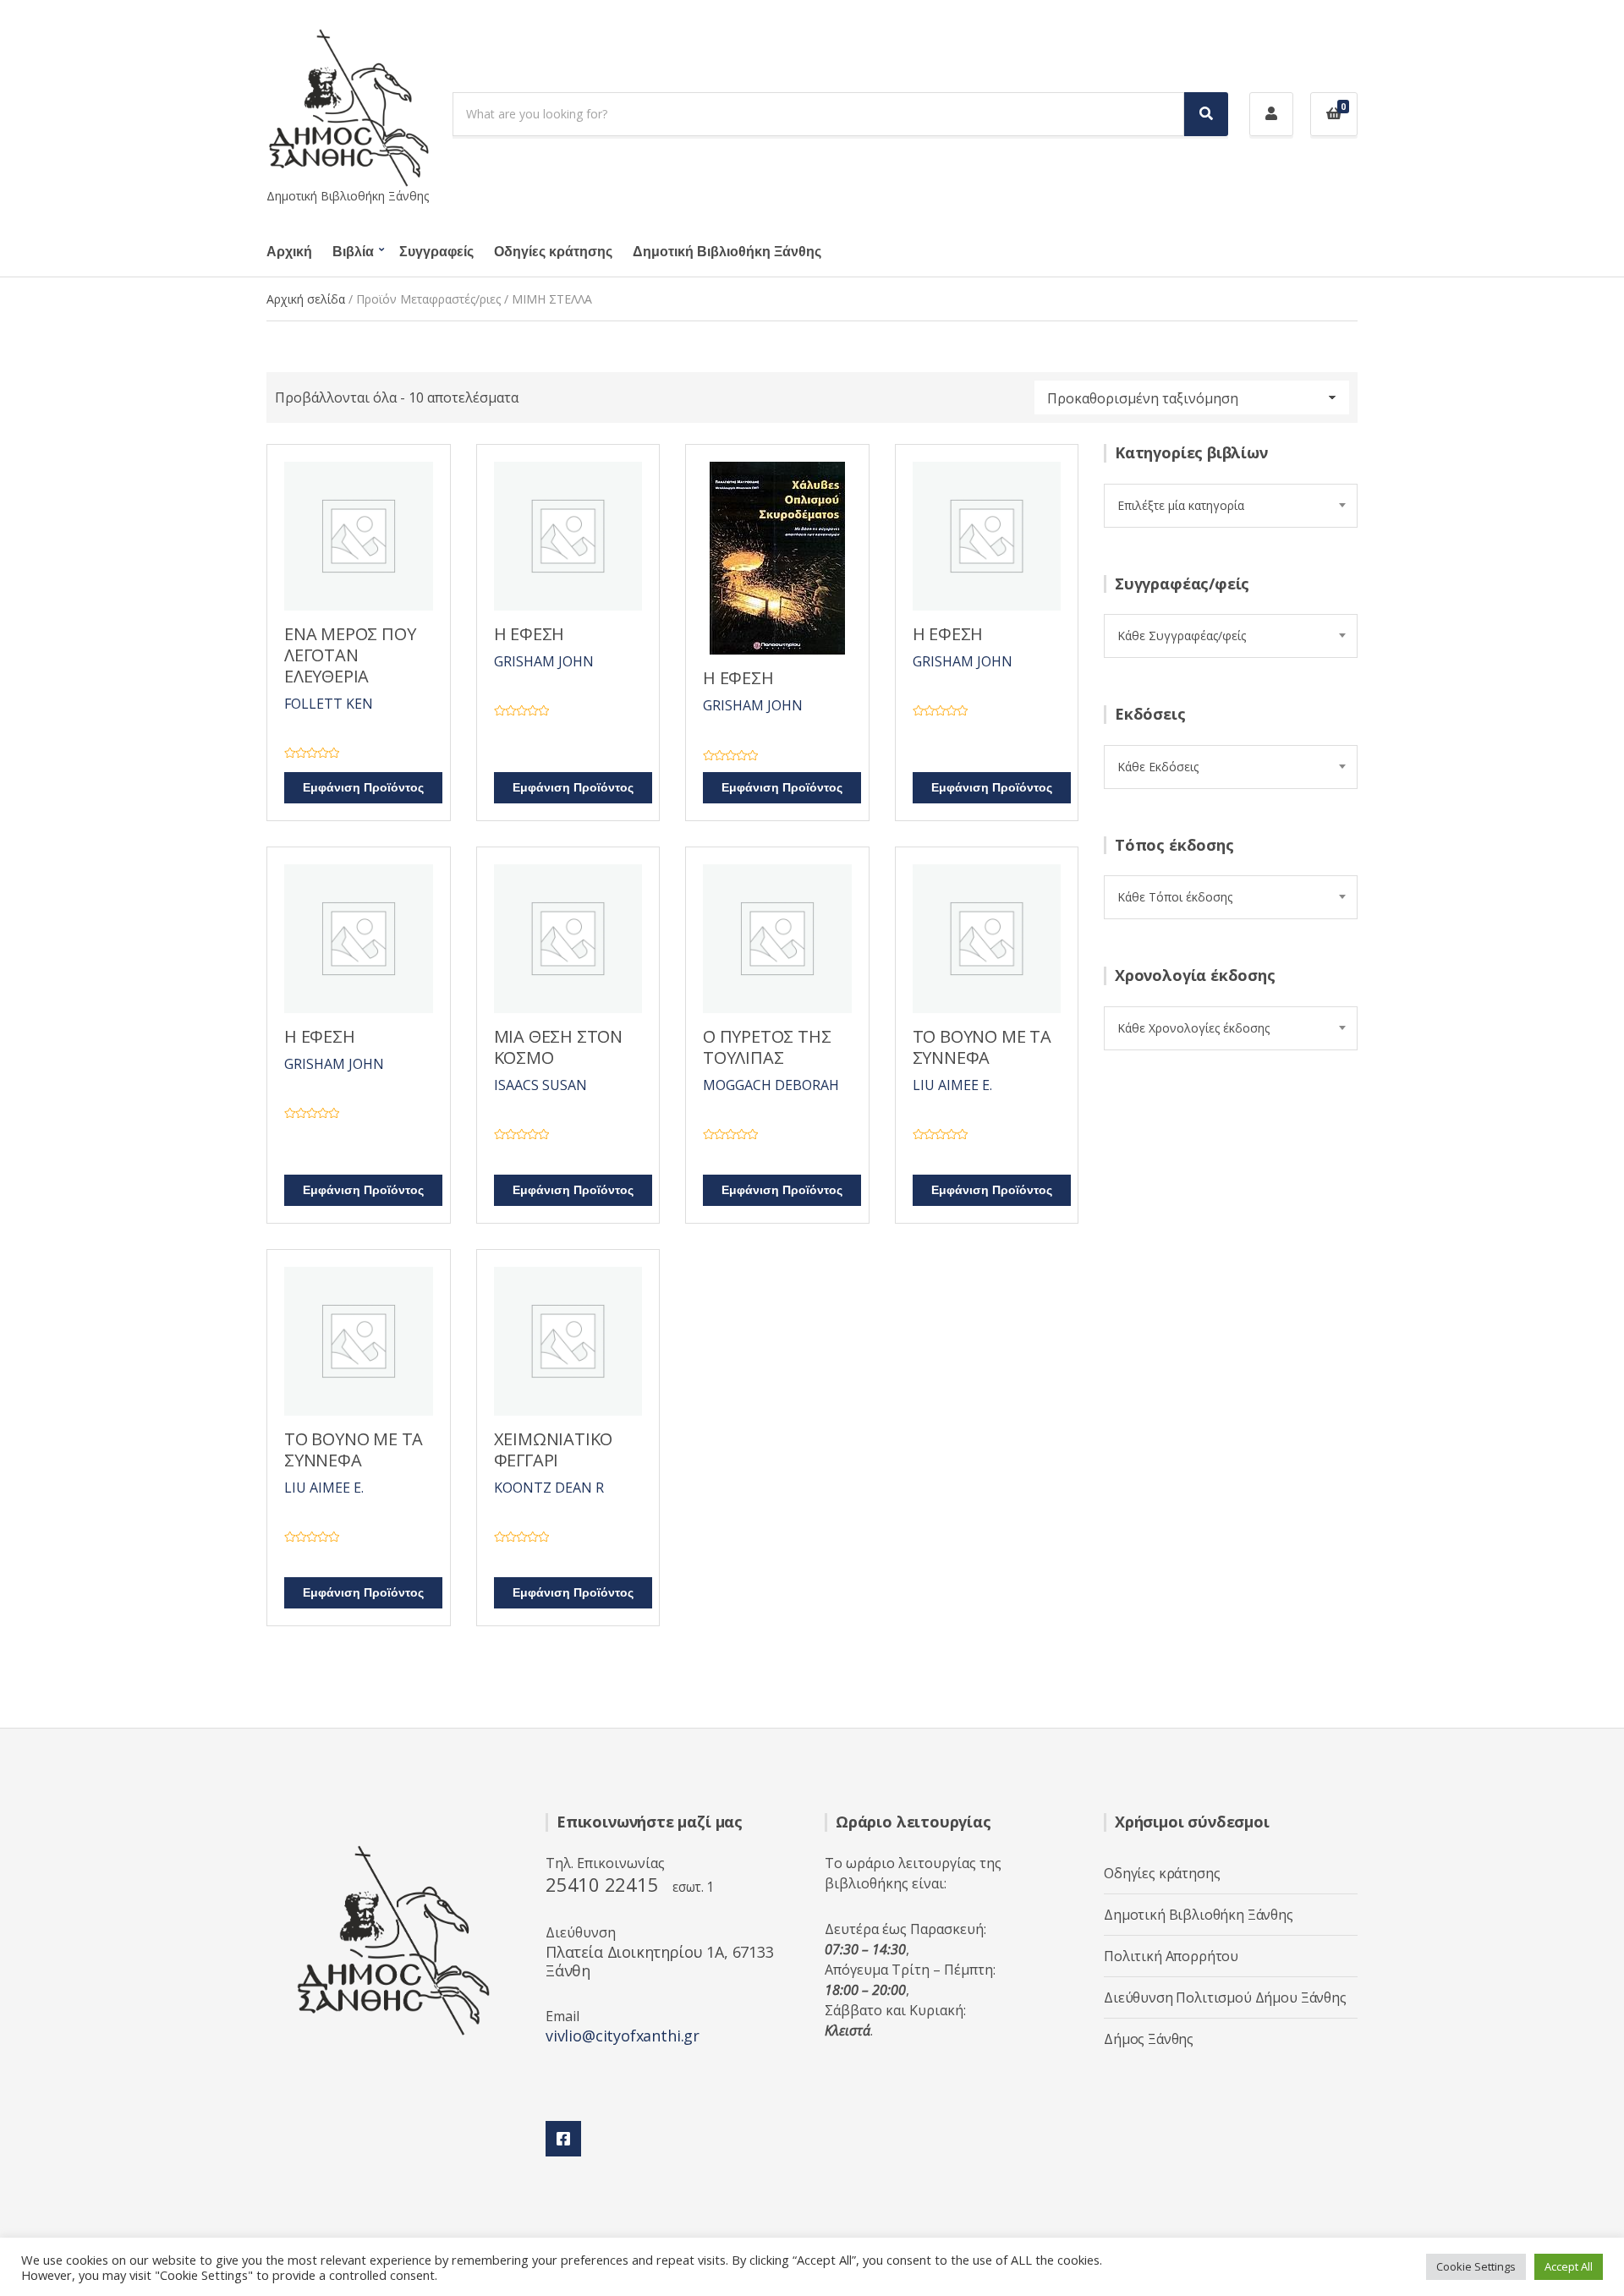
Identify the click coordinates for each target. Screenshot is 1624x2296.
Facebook (563, 2139)
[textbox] (1231, 506)
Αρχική (289, 252)
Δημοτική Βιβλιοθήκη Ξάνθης (727, 252)
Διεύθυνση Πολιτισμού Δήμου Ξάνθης (1225, 1997)
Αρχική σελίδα (306, 299)
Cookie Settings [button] (1476, 2266)
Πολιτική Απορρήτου (1171, 1956)
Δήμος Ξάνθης (1149, 2039)
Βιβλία (353, 252)
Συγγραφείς (436, 252)
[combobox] (1231, 506)
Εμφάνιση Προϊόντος (363, 788)
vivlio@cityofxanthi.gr (623, 2036)
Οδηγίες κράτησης (553, 252)
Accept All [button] (1569, 2266)
